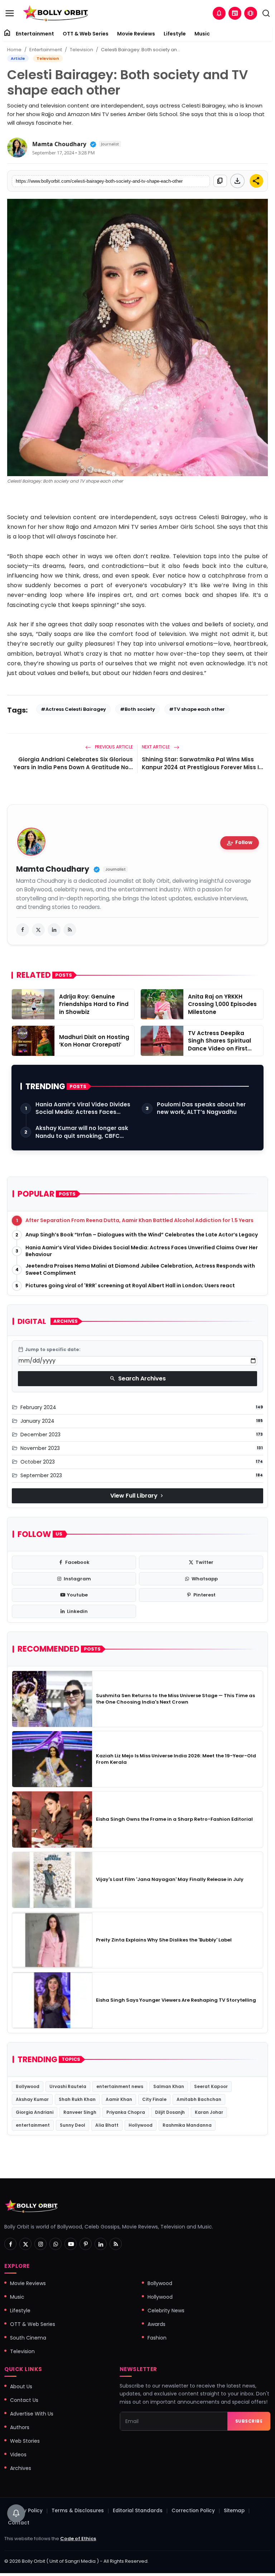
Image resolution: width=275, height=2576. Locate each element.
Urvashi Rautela (68, 2086)
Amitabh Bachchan (199, 2099)
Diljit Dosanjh (170, 2112)
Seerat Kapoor (211, 2086)
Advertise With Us (32, 2414)
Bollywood (28, 2086)
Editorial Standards (138, 2511)
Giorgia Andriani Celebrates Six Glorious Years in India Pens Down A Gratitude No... (73, 763)
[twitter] (38, 930)
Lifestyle (175, 34)
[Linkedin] (101, 2244)
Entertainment (35, 34)
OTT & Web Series (86, 34)
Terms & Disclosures (78, 2511)
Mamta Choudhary (59, 144)
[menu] (10, 13)
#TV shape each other (197, 709)
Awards (156, 2324)
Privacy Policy (25, 2511)
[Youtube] (71, 2244)
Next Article (156, 747)
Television (81, 50)
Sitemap (234, 2511)
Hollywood (141, 2125)
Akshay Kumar (32, 2099)
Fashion (157, 2338)
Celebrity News (166, 2311)
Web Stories (25, 2441)
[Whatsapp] (56, 2244)
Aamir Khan (119, 2099)
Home (14, 50)
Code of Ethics (78, 2539)
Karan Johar (209, 2112)
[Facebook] (10, 2244)
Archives (21, 2468)
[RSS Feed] (70, 930)
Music (202, 34)
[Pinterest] (86, 2244)
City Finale (154, 2099)
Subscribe (249, 2421)
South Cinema (28, 2338)
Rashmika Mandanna (187, 2125)
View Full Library (137, 1496)
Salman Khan (169, 2086)
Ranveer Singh (80, 2112)
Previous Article (113, 747)
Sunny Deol (73, 2125)
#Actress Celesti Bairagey (73, 709)
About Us (21, 2386)
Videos (18, 2455)
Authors (20, 2427)
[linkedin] (54, 930)
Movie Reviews (136, 34)
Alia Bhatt (107, 2125)
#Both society (137, 709)
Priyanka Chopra (126, 2112)
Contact (19, 2523)
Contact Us (24, 2400)
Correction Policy (193, 2511)
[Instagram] (40, 2244)
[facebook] (23, 930)
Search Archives (138, 1378)
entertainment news (120, 2086)
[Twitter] (25, 2244)
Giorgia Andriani (35, 2112)
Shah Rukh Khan (77, 2099)
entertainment (33, 2125)
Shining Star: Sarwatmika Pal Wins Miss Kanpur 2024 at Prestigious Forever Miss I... (202, 763)
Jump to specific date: (49, 1350)
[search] (266, 13)
